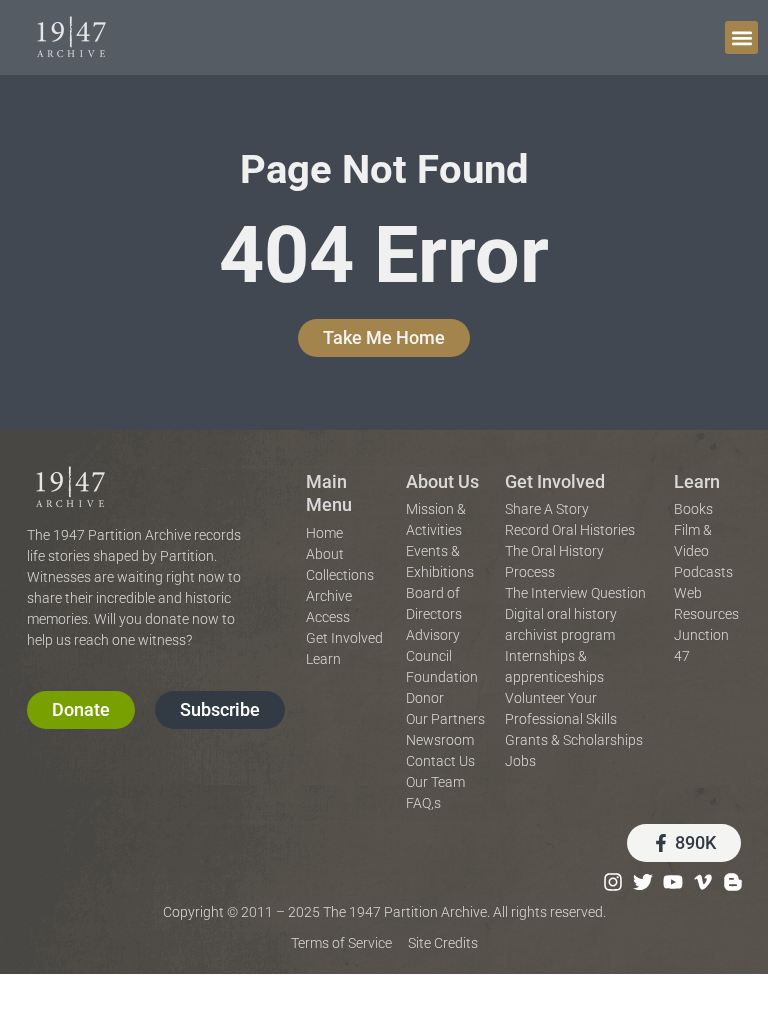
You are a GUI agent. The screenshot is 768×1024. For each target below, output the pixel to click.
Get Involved (555, 481)
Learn (697, 481)
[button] (741, 37)
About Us (442, 481)
